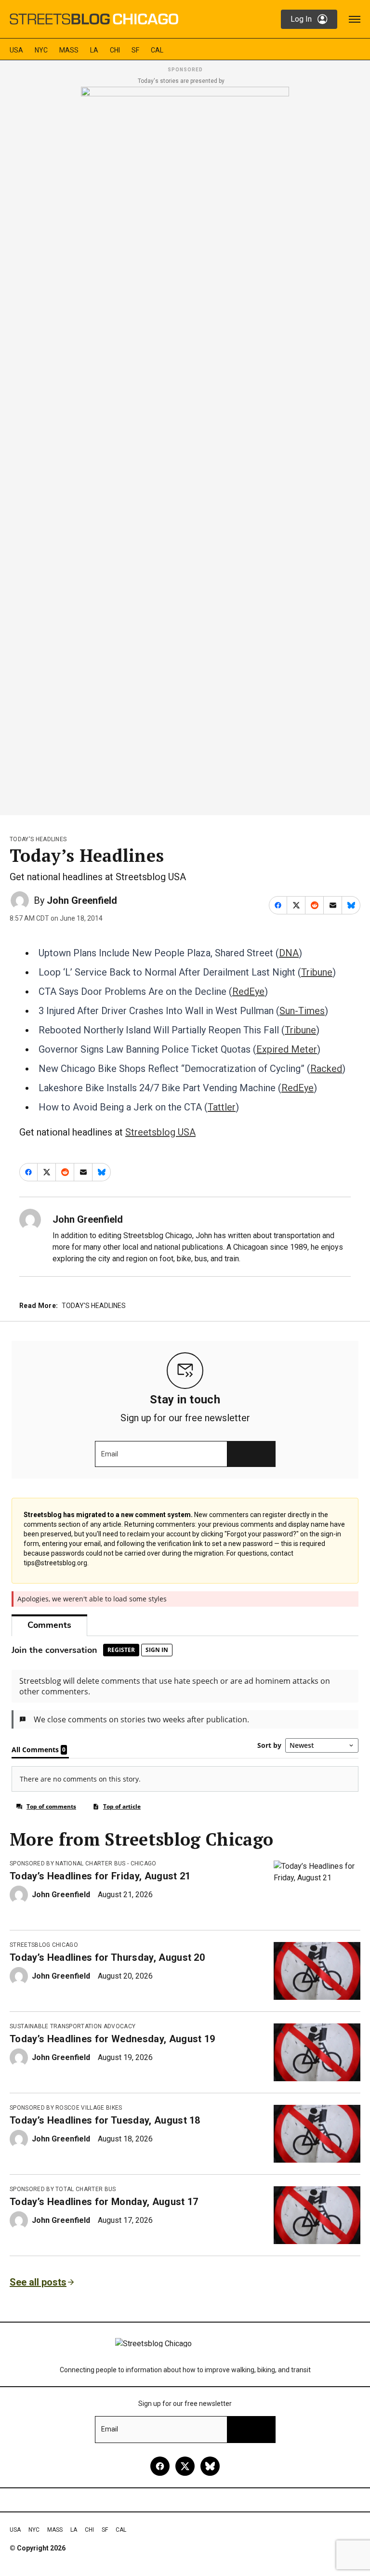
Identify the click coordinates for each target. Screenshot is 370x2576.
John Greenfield (82, 900)
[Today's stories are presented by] (185, 448)
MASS (69, 50)
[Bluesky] (210, 2466)
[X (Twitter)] (185, 2466)
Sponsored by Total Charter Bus (63, 2189)
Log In (301, 19)
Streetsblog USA (160, 1132)
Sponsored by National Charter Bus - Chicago (83, 1863)
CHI (115, 50)
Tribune (317, 972)
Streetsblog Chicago (44, 1945)
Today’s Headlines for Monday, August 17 (104, 2202)
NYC (41, 50)
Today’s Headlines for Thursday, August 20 (107, 1957)
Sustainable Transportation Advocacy (73, 2026)
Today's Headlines (38, 839)
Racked (326, 1069)
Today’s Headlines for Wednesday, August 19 (112, 2039)
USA (16, 50)
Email (110, 1454)
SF (135, 50)
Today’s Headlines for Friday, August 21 (100, 1876)
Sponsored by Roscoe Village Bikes (66, 2108)
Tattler (222, 1107)
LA (94, 50)
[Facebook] (160, 2466)
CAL (157, 50)
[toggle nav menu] (355, 19)
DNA (289, 953)
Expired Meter (287, 1049)
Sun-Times (302, 1011)
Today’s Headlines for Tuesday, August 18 (105, 2120)
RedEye (248, 991)
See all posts (38, 2282)
